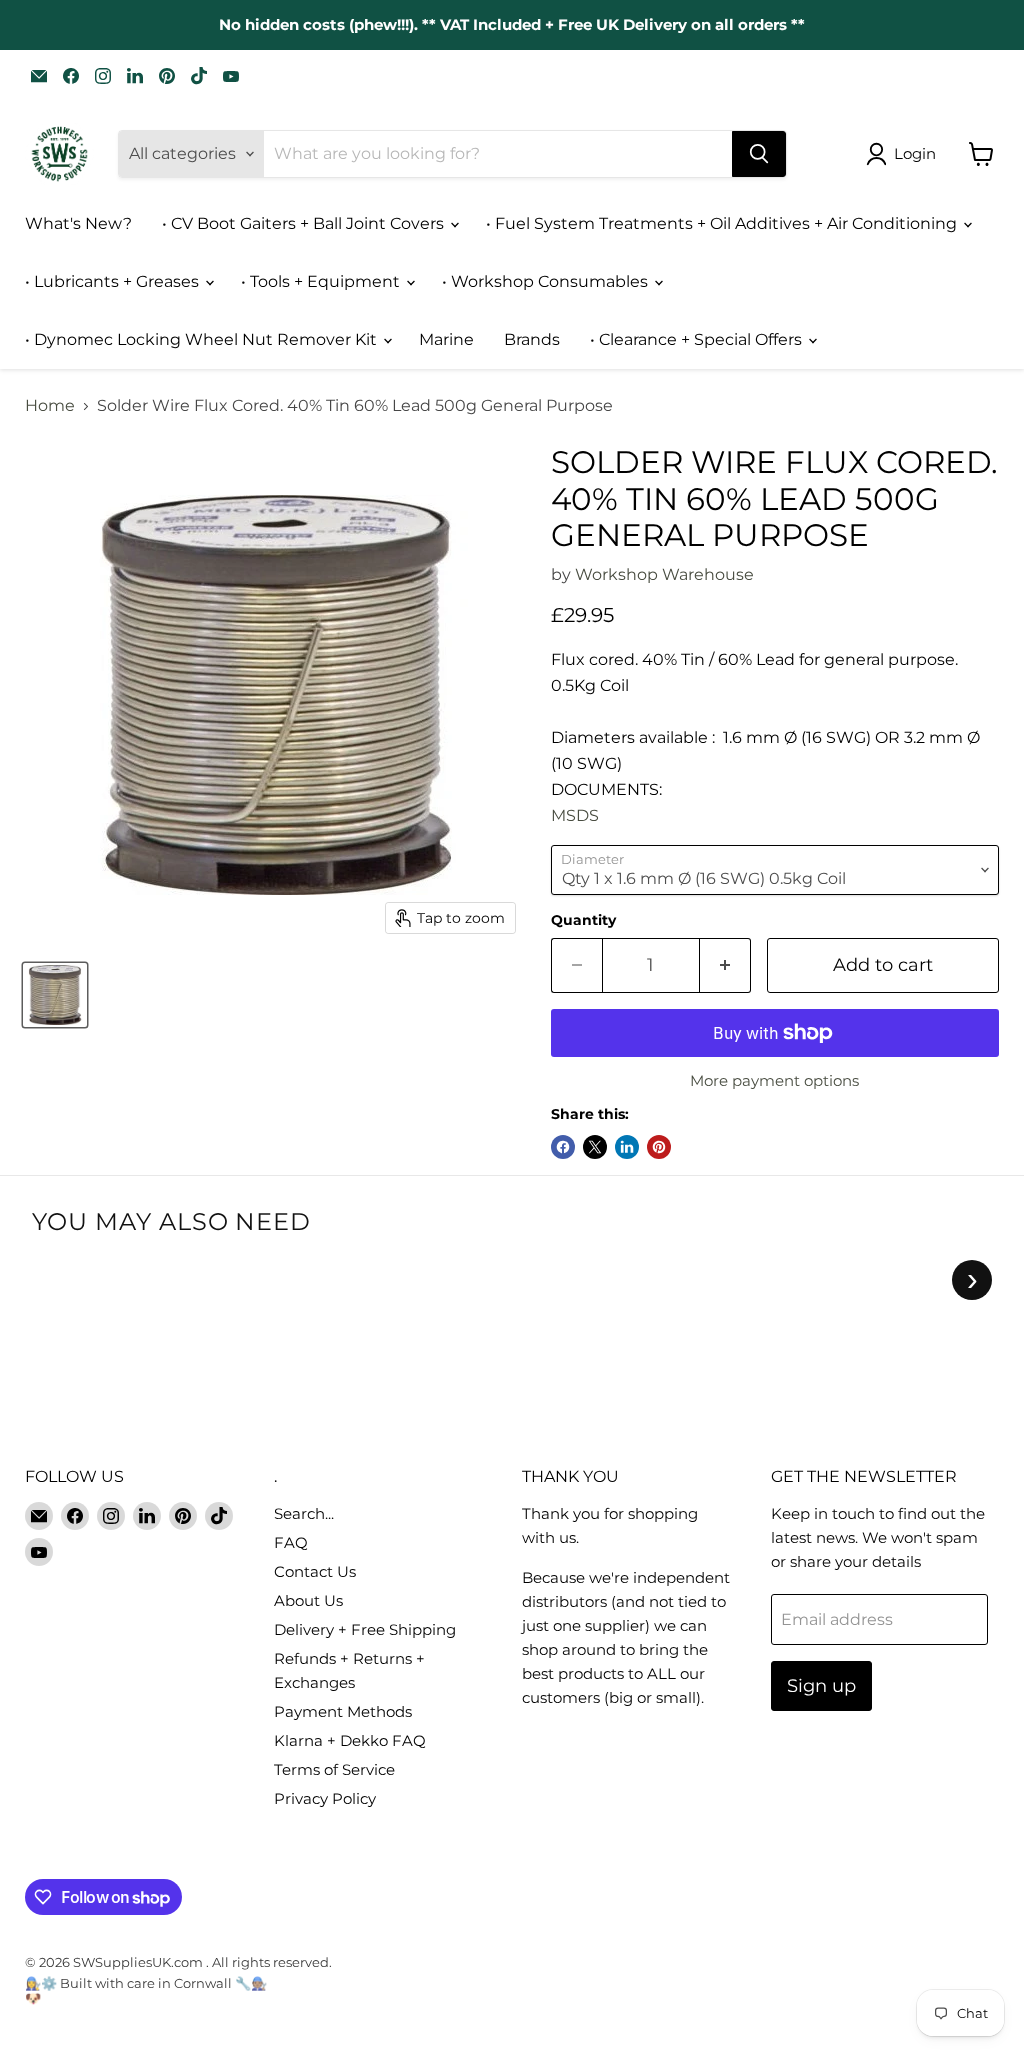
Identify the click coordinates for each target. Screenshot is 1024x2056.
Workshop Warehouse (664, 574)
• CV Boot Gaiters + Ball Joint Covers (305, 223)
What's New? (78, 223)
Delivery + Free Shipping (365, 1629)
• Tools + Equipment (322, 281)
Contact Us (315, 1571)
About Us (308, 1600)
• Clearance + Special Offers (698, 339)
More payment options (774, 1080)
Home (50, 406)
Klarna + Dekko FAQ (350, 1740)
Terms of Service (334, 1769)
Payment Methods (343, 1711)
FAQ (291, 1542)
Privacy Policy (325, 1798)
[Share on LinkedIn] (627, 1147)
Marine (446, 339)
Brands (532, 339)
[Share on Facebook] (563, 1147)
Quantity (583, 920)
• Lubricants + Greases (114, 281)
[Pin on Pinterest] (659, 1147)
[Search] (759, 154)
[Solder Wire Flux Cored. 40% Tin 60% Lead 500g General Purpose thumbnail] (55, 995)
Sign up (821, 1686)
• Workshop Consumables (547, 281)
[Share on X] (595, 1147)
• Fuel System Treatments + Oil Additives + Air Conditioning (723, 223)
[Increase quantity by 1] (725, 965)
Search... (304, 1513)
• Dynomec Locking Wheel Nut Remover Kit (203, 339)
